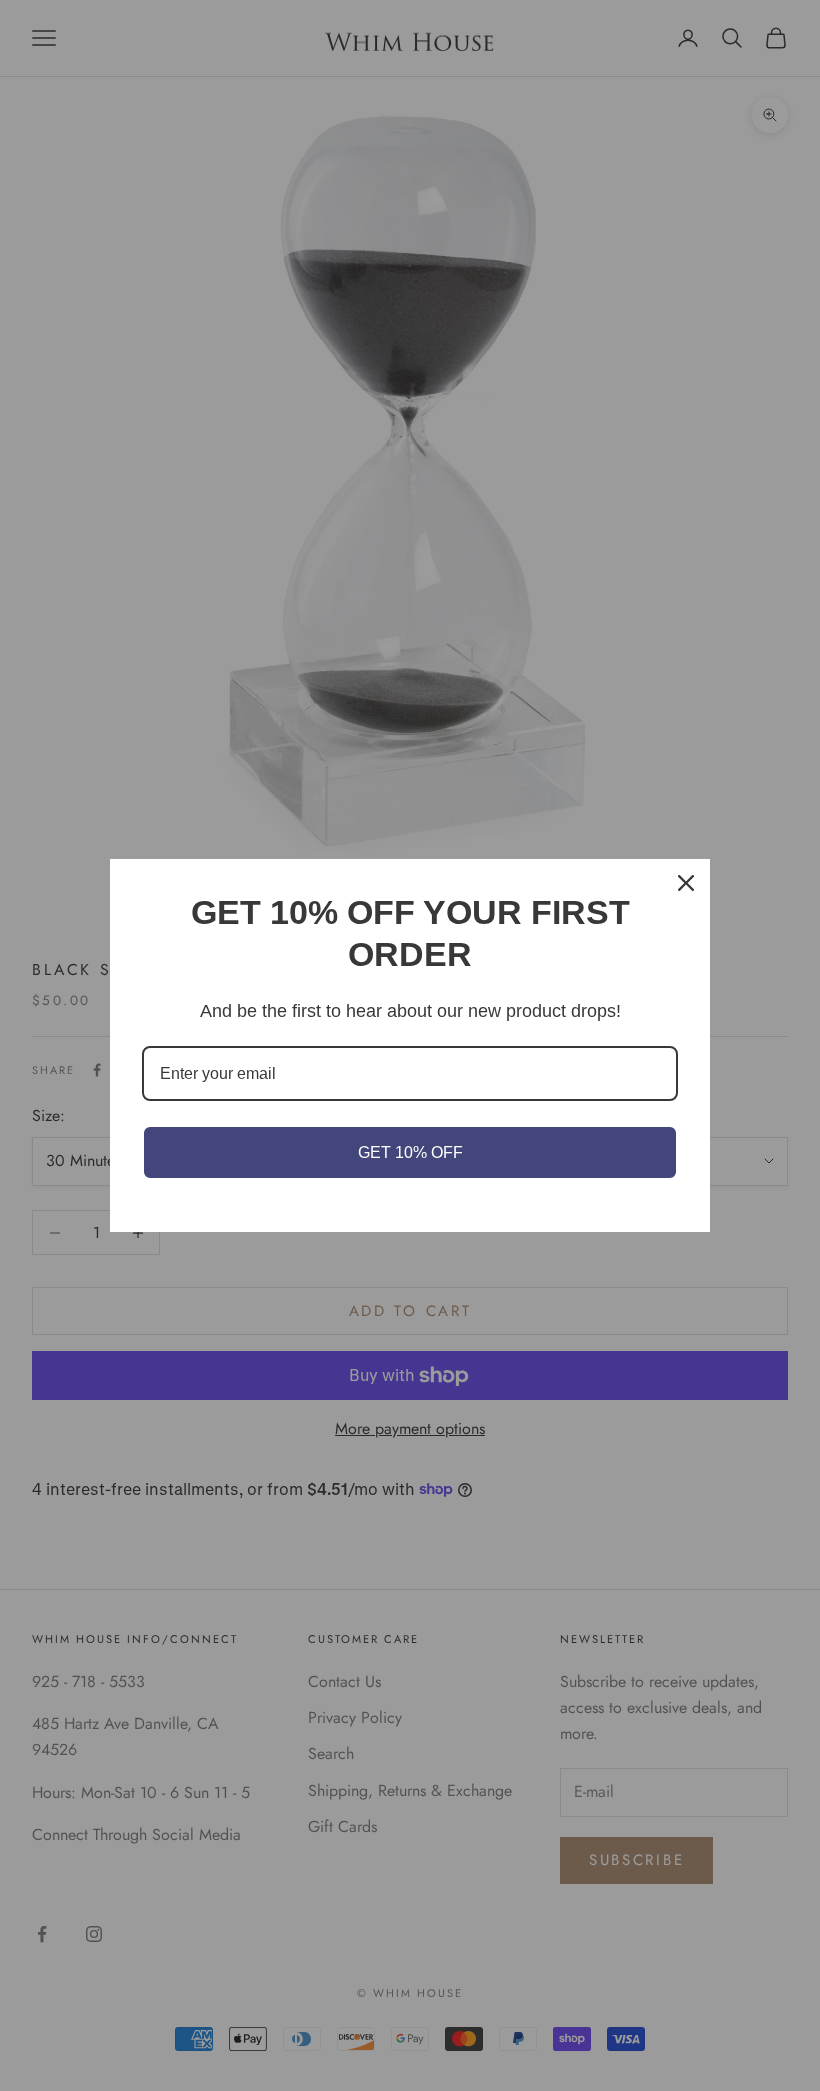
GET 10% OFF (410, 1152)
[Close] (686, 883)
